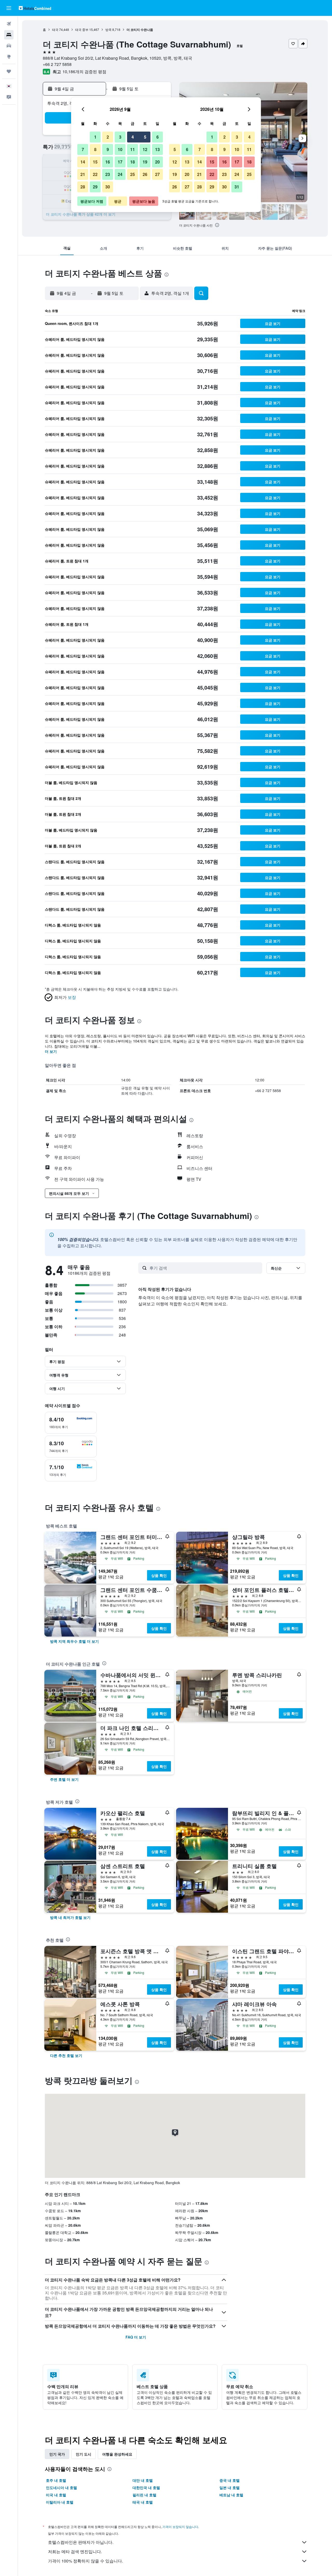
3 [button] (120, 137)
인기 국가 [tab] (57, 2454)
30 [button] (108, 187)
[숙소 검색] (9, 35)
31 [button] (237, 187)
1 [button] (95, 137)
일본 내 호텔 (230, 2488)
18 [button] (133, 162)
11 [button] (133, 149)
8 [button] (95, 149)
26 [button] (145, 174)
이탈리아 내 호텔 (60, 2502)
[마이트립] (9, 71)
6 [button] (158, 137)
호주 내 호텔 (56, 2480)
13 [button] (157, 149)
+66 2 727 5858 (57, 64)
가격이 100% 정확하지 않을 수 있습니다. (85, 2561)
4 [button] (133, 137)
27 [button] (157, 174)
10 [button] (120, 149)
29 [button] (95, 187)
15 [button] (95, 162)
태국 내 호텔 (143, 2502)
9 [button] (108, 149)
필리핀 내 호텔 (144, 2495)
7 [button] (83, 149)
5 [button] (145, 137)
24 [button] (120, 174)
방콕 (108, 29)
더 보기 (51, 1051)
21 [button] (83, 174)
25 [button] (133, 174)
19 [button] (145, 162)
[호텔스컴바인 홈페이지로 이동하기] (35, 8)
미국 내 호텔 (56, 2495)
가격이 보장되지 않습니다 (180, 2527)
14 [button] (83, 162)
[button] (9, 8)
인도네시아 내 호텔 (61, 2488)
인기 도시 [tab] (84, 2454)
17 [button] (120, 162)
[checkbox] (71, 1423)
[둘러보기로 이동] (9, 57)
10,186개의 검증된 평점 (84, 71)
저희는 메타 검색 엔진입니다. (75, 2551)
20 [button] (157, 162)
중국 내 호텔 (230, 2480)
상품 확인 (159, 1575)
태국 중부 (82, 29)
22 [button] (95, 174)
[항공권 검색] (9, 24)
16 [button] (108, 162)
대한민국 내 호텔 (146, 2488)
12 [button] (145, 149)
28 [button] (83, 187)
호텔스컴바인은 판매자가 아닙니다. (81, 2542)
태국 (55, 29)
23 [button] (108, 174)
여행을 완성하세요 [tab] (117, 2454)
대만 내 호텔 (143, 2480)
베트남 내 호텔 (231, 2495)
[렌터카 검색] (9, 46)
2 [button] (108, 137)
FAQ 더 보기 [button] (136, 2337)
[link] (74, 1641)
